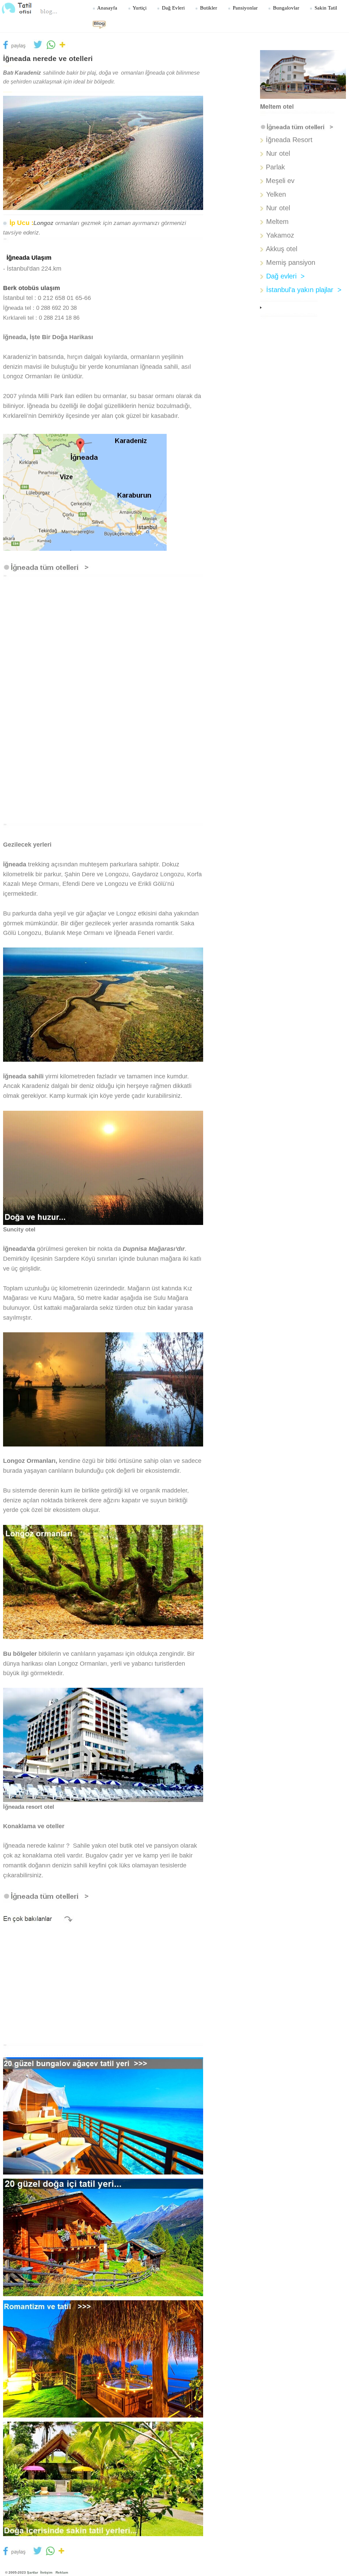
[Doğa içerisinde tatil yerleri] (103, 2479)
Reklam (62, 2572)
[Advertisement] (103, 644)
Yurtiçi (139, 8)
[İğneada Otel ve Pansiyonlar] (53, 567)
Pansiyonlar (245, 8)
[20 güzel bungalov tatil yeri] (103, 2116)
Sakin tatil (325, 8)
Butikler (208, 8)
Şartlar (33, 2572)
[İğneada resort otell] (103, 1744)
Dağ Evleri (173, 8)
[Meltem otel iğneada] (303, 74)
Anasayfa (107, 8)
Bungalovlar (285, 8)
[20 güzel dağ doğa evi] (103, 2237)
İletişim (46, 2572)
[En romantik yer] (103, 2359)
